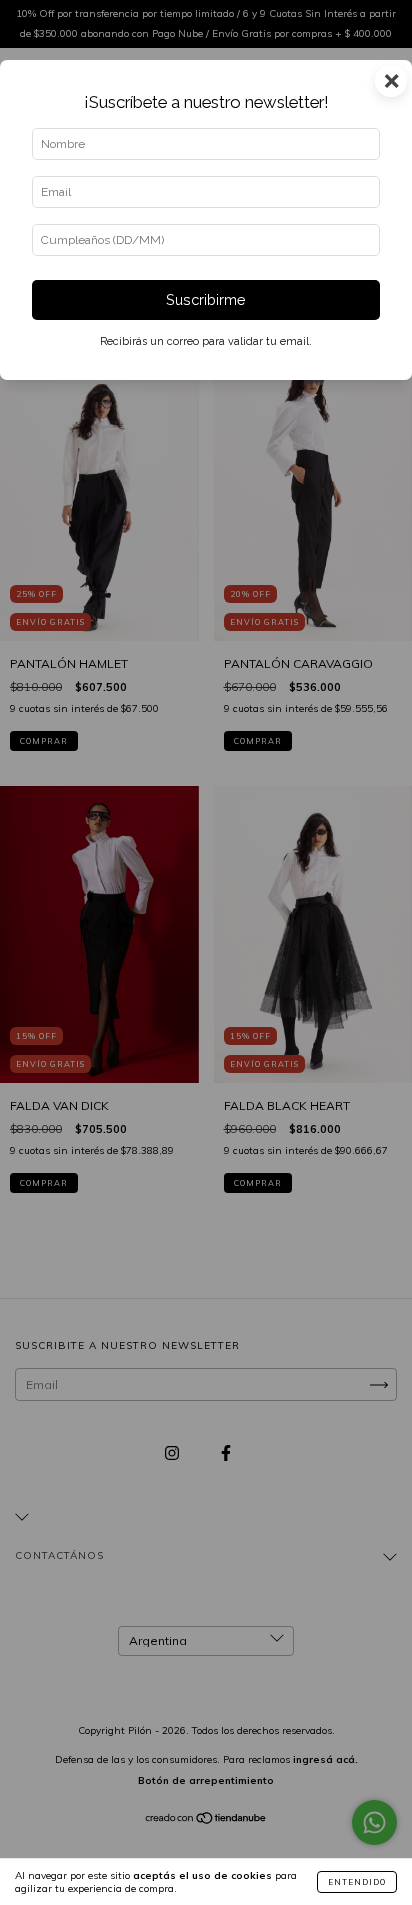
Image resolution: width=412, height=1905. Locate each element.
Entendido (357, 1882)
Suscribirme (206, 299)
